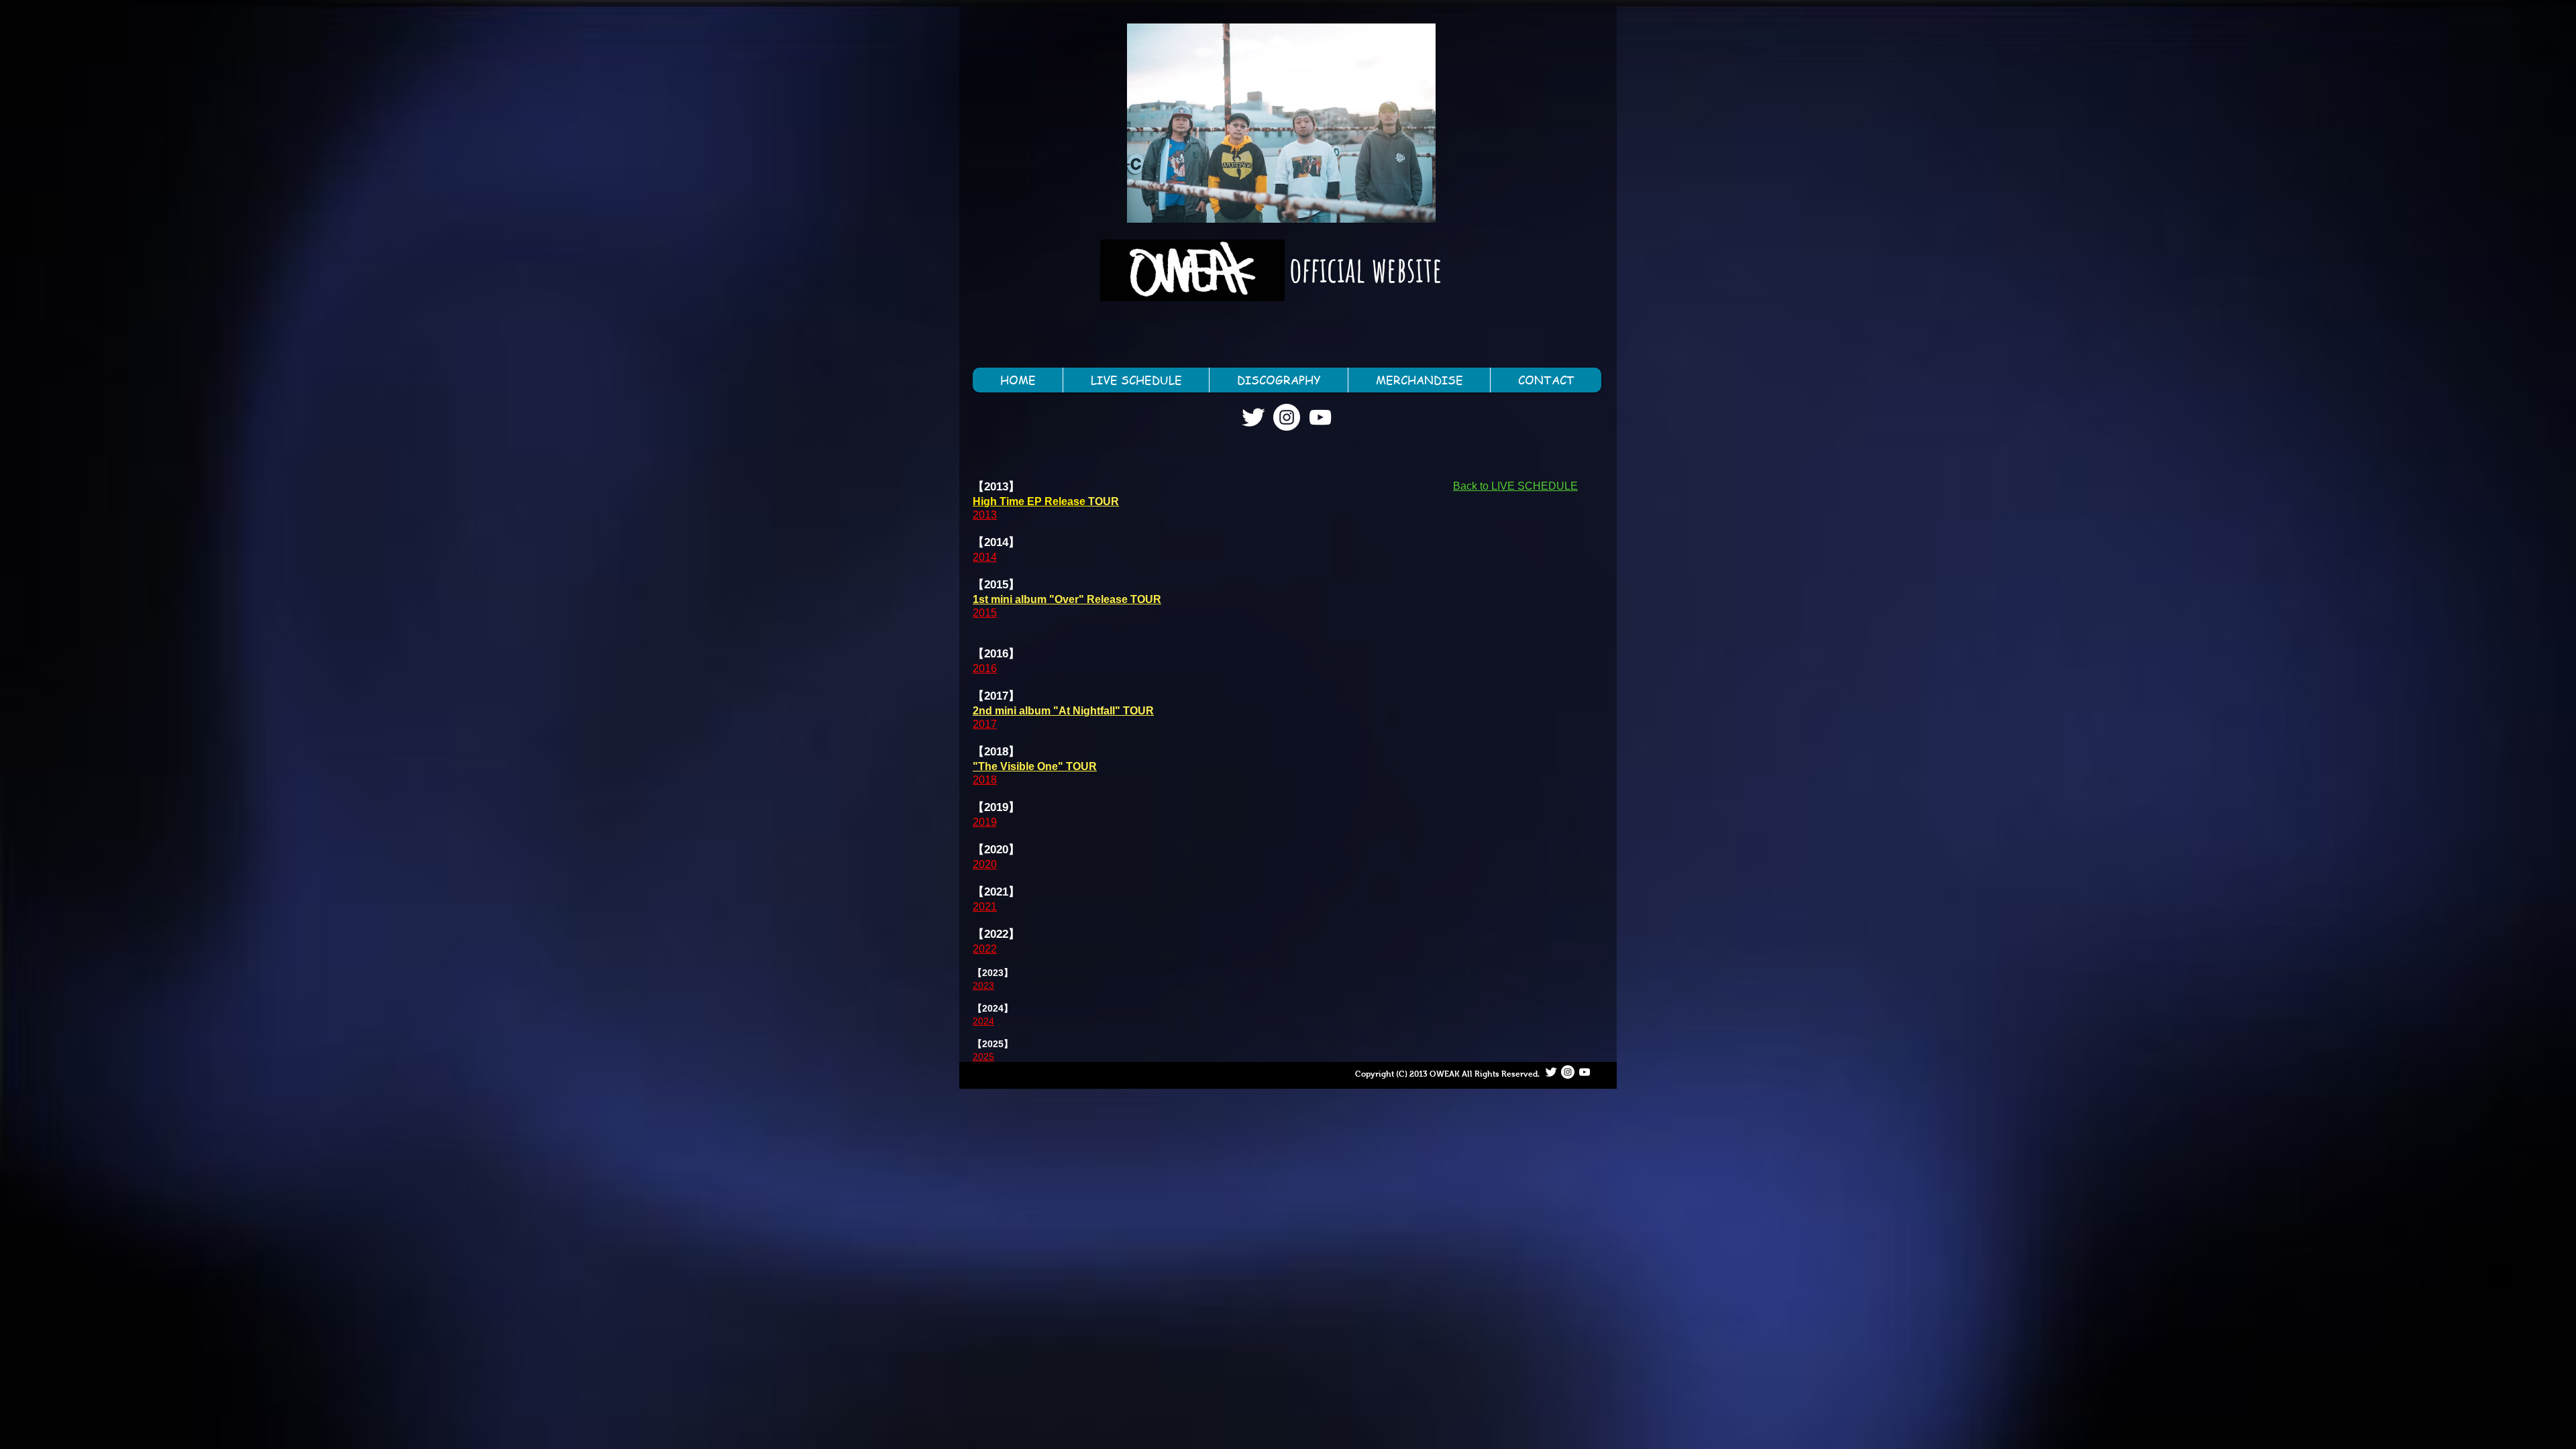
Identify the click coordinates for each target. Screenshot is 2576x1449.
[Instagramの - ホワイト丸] (1287, 417)
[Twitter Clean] (1253, 417)
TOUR (1104, 501)
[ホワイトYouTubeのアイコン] (1320, 417)
